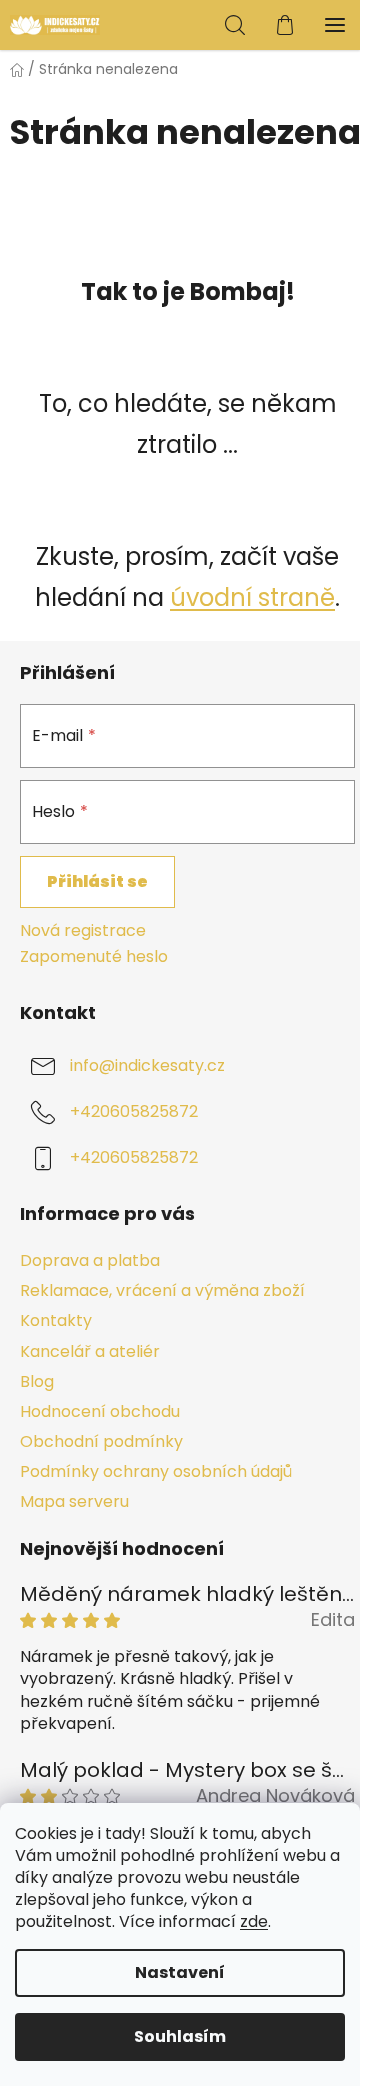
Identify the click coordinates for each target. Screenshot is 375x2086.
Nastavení (180, 1972)
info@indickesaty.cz (147, 1066)
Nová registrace (83, 931)
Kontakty (56, 1320)
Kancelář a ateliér (90, 1351)
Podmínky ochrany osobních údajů (156, 1471)
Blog (37, 1381)
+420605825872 (134, 1112)
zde (254, 1921)
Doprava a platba (90, 1260)
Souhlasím (180, 2036)
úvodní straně (252, 597)
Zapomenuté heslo (94, 957)
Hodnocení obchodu (100, 1411)
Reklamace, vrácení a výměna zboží (162, 1290)
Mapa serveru (74, 1501)
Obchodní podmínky (101, 1441)
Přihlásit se (97, 881)
